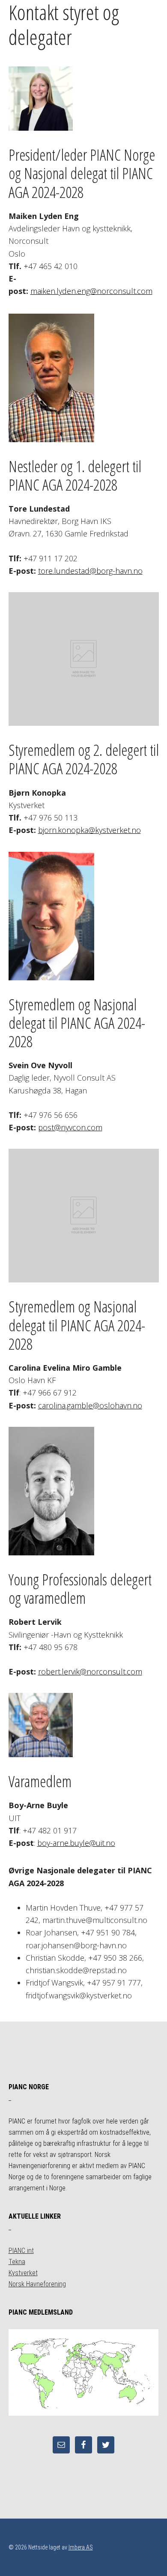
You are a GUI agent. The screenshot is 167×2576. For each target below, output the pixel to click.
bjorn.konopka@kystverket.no (89, 830)
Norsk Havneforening (37, 2284)
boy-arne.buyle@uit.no (76, 1843)
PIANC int (21, 2251)
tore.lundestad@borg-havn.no (90, 571)
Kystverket (23, 2273)
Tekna (17, 2262)
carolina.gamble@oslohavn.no (90, 1405)
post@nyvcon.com (70, 1127)
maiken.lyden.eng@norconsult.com (91, 291)
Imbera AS (81, 2547)
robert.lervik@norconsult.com (90, 1671)
